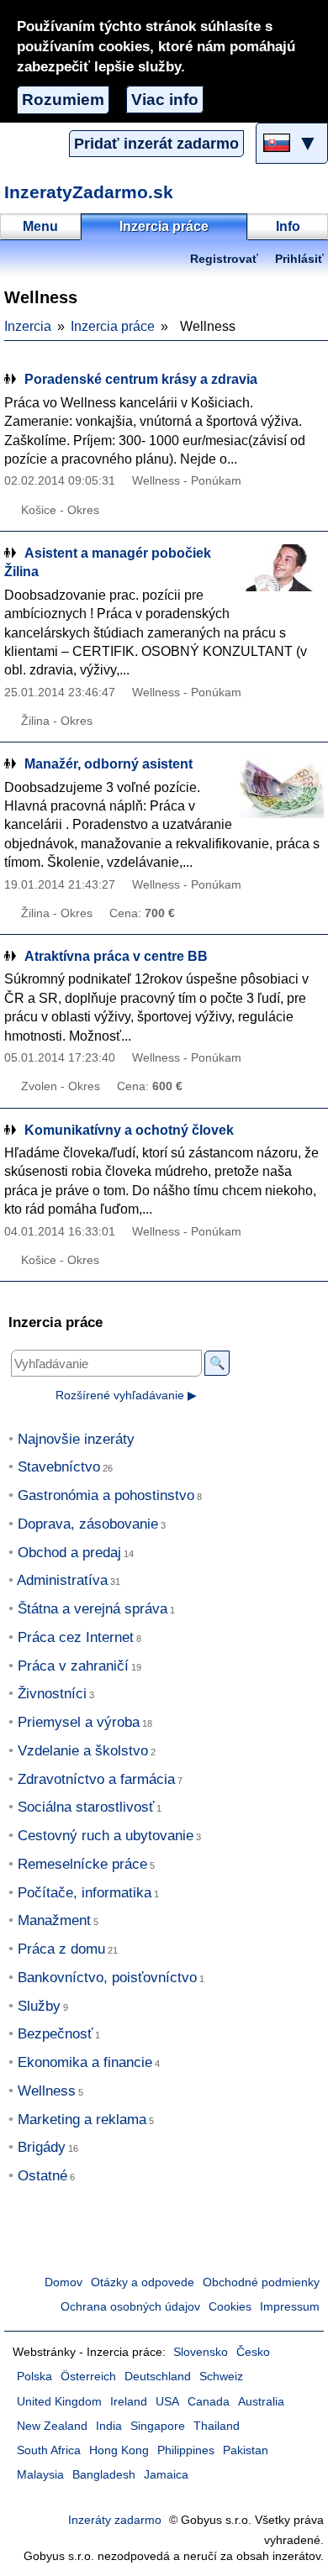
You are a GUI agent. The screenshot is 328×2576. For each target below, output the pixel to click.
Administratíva (62, 1580)
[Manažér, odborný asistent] (282, 787)
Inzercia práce (113, 326)
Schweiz (221, 2377)
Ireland (129, 2402)
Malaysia (40, 2475)
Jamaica (166, 2475)
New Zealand (52, 2426)
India (109, 2426)
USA (167, 2402)
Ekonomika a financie (85, 2062)
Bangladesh (104, 2475)
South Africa (49, 2450)
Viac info (165, 100)
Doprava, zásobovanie (88, 1524)
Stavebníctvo (59, 1467)
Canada (209, 2402)
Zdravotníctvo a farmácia (96, 1779)
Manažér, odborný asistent (108, 764)
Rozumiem (63, 100)
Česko (253, 2352)
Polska (34, 2377)
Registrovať (224, 259)
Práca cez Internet (76, 1637)
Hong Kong (119, 2450)
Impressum (290, 2307)
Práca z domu (61, 1949)
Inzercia (28, 326)
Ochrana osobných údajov (130, 2307)
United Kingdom (59, 2402)
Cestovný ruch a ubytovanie (106, 1836)
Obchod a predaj (69, 1553)
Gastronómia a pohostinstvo (106, 1495)
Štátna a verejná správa (93, 1609)
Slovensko (201, 2352)
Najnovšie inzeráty (76, 1439)
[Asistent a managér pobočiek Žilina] (282, 576)
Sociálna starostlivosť (86, 1807)
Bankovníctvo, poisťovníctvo (107, 1978)
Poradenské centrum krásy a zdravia (141, 379)
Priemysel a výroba (79, 1722)
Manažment (54, 1920)
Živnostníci (52, 1694)
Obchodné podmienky (261, 2282)
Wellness (47, 2091)
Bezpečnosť (55, 2034)
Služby (39, 2006)
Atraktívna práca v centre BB (116, 956)
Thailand (217, 2426)
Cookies (230, 2307)
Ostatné (42, 2176)
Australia (261, 2402)
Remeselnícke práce (82, 1864)
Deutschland (158, 2377)
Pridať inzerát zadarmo (156, 144)
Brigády (42, 2147)
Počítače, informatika (85, 1893)
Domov (63, 2282)
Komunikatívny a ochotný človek (129, 1130)
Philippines (186, 2450)
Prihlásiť (299, 259)
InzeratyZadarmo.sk (89, 192)
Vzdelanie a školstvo (83, 1751)
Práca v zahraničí (73, 1666)
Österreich (88, 2377)
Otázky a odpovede (143, 2282)
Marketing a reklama (82, 2120)
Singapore (158, 2426)
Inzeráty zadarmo (115, 2520)
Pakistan (246, 2450)
